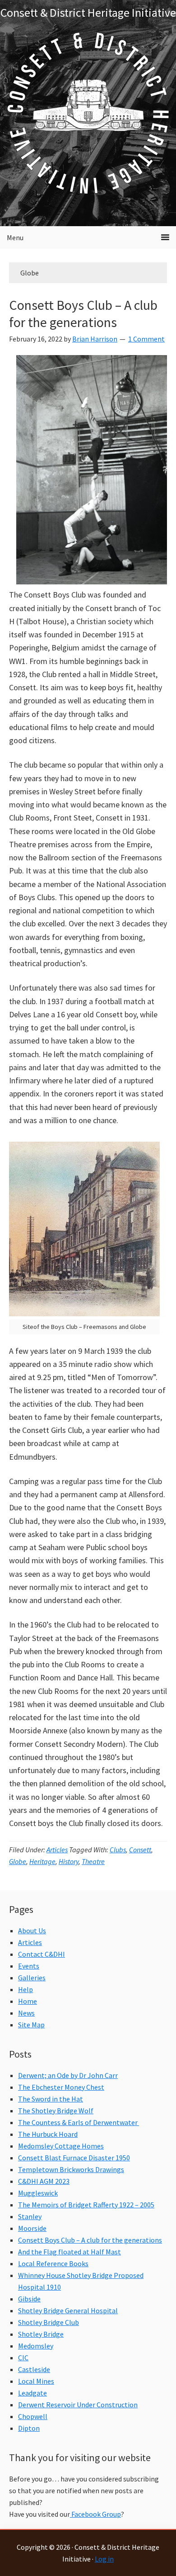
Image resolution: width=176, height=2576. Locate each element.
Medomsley (36, 2346)
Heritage (42, 1861)
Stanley (30, 2216)
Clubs (118, 1850)
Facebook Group (95, 2514)
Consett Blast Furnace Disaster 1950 (74, 2158)
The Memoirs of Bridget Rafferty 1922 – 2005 (86, 2205)
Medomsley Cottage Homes (61, 2146)
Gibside (29, 2299)
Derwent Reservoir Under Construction (78, 2405)
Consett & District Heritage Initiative (88, 12)
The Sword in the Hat (51, 2099)
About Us (32, 1931)
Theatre (93, 1861)
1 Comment (146, 339)
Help (25, 1989)
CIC (23, 2358)
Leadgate (32, 2393)
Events (29, 1966)
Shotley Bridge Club (49, 2322)
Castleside (34, 2369)
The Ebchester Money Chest (61, 2087)
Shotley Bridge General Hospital (68, 2310)
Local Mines (36, 2381)
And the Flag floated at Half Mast (69, 2252)
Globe (18, 1861)
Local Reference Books (53, 2263)
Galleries (32, 1978)
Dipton (29, 2428)
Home (28, 2001)
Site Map (31, 2025)
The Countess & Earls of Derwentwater (79, 2122)
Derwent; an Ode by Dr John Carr (68, 2075)
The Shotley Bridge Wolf (56, 2111)
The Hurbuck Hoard (48, 2134)
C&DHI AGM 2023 (44, 2181)
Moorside (32, 2228)
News (26, 2013)
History (69, 1861)
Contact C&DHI (42, 1954)
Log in (104, 2559)
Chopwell (33, 2416)
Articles (57, 1850)
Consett (140, 1850)
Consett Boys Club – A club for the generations (83, 313)
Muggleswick (38, 2193)
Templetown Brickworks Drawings (71, 2169)
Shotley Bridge (41, 2334)
